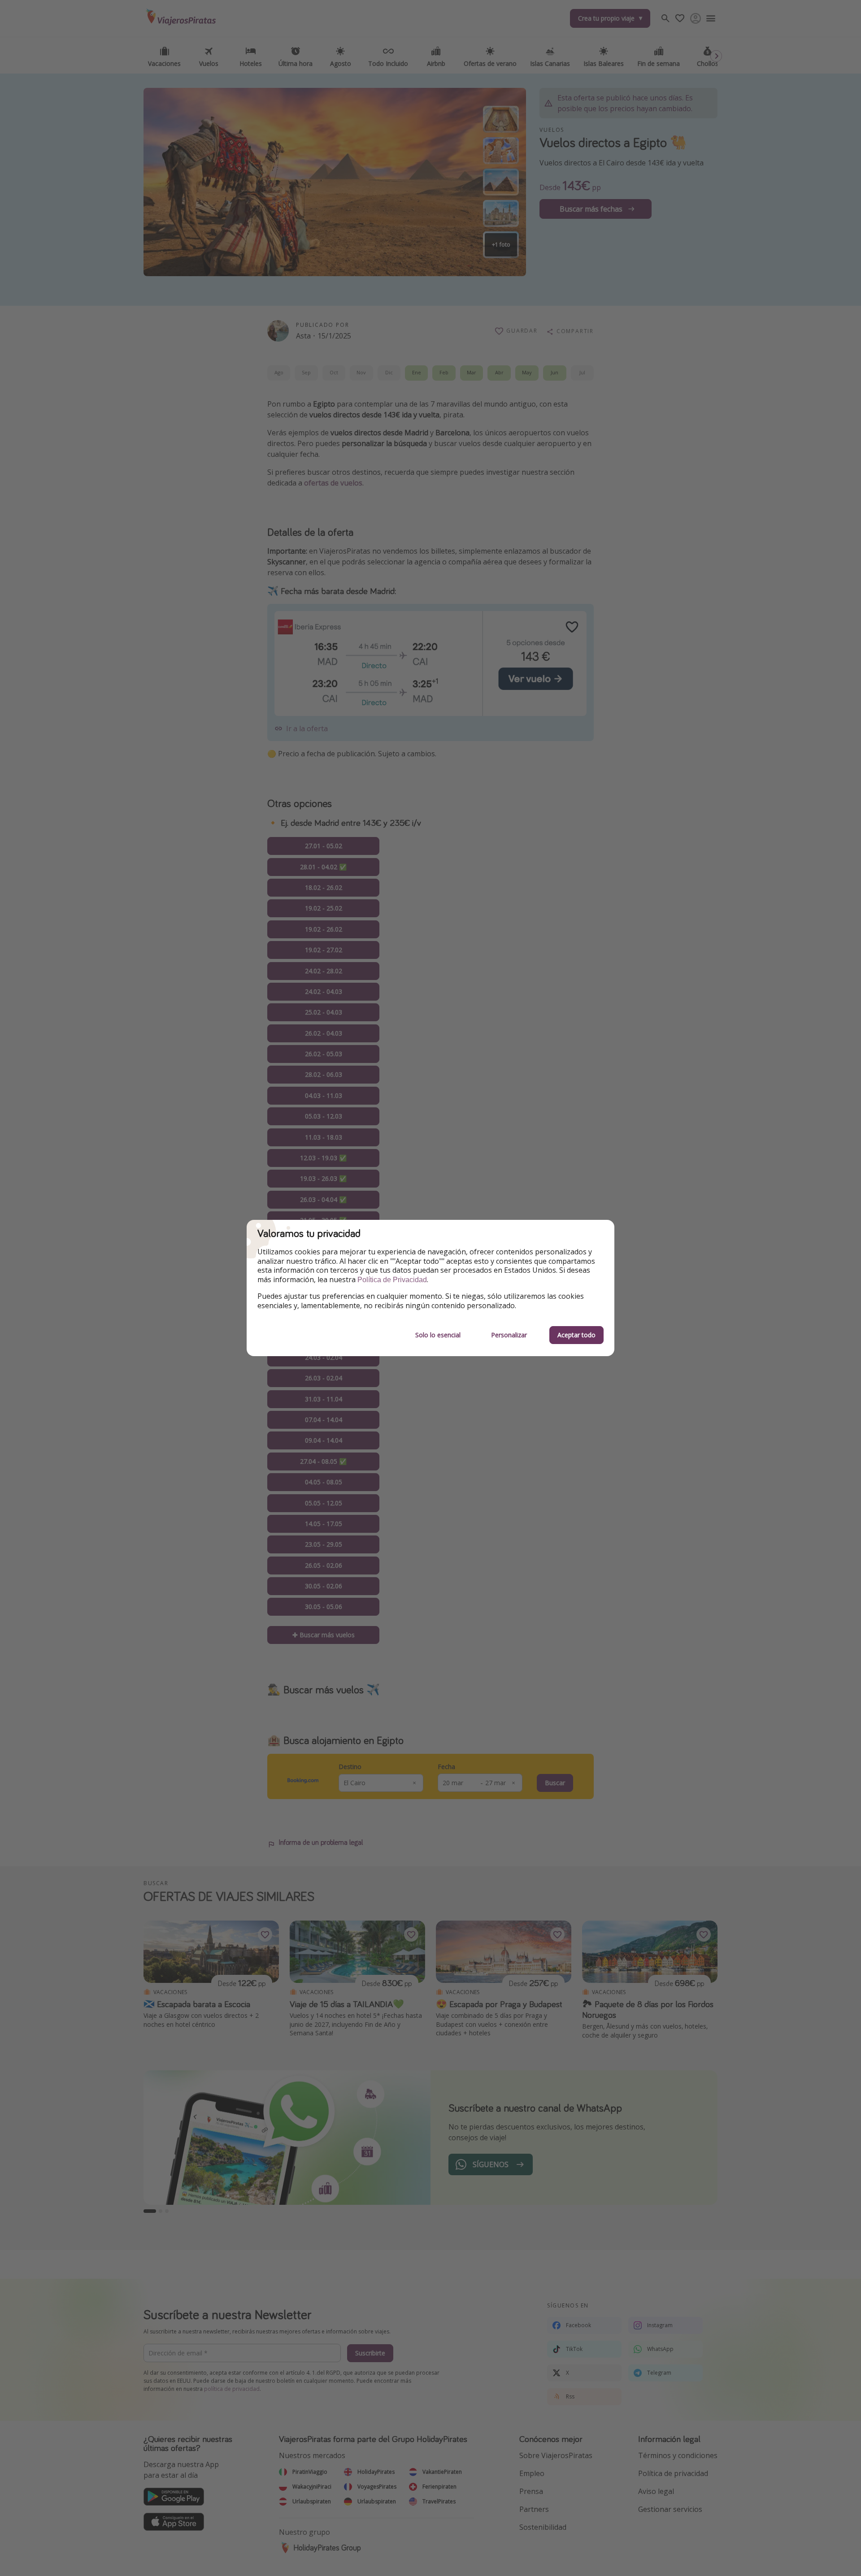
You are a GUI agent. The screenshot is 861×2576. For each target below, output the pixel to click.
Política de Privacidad (392, 1280)
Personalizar (509, 1335)
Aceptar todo (576, 1335)
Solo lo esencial (438, 1335)
